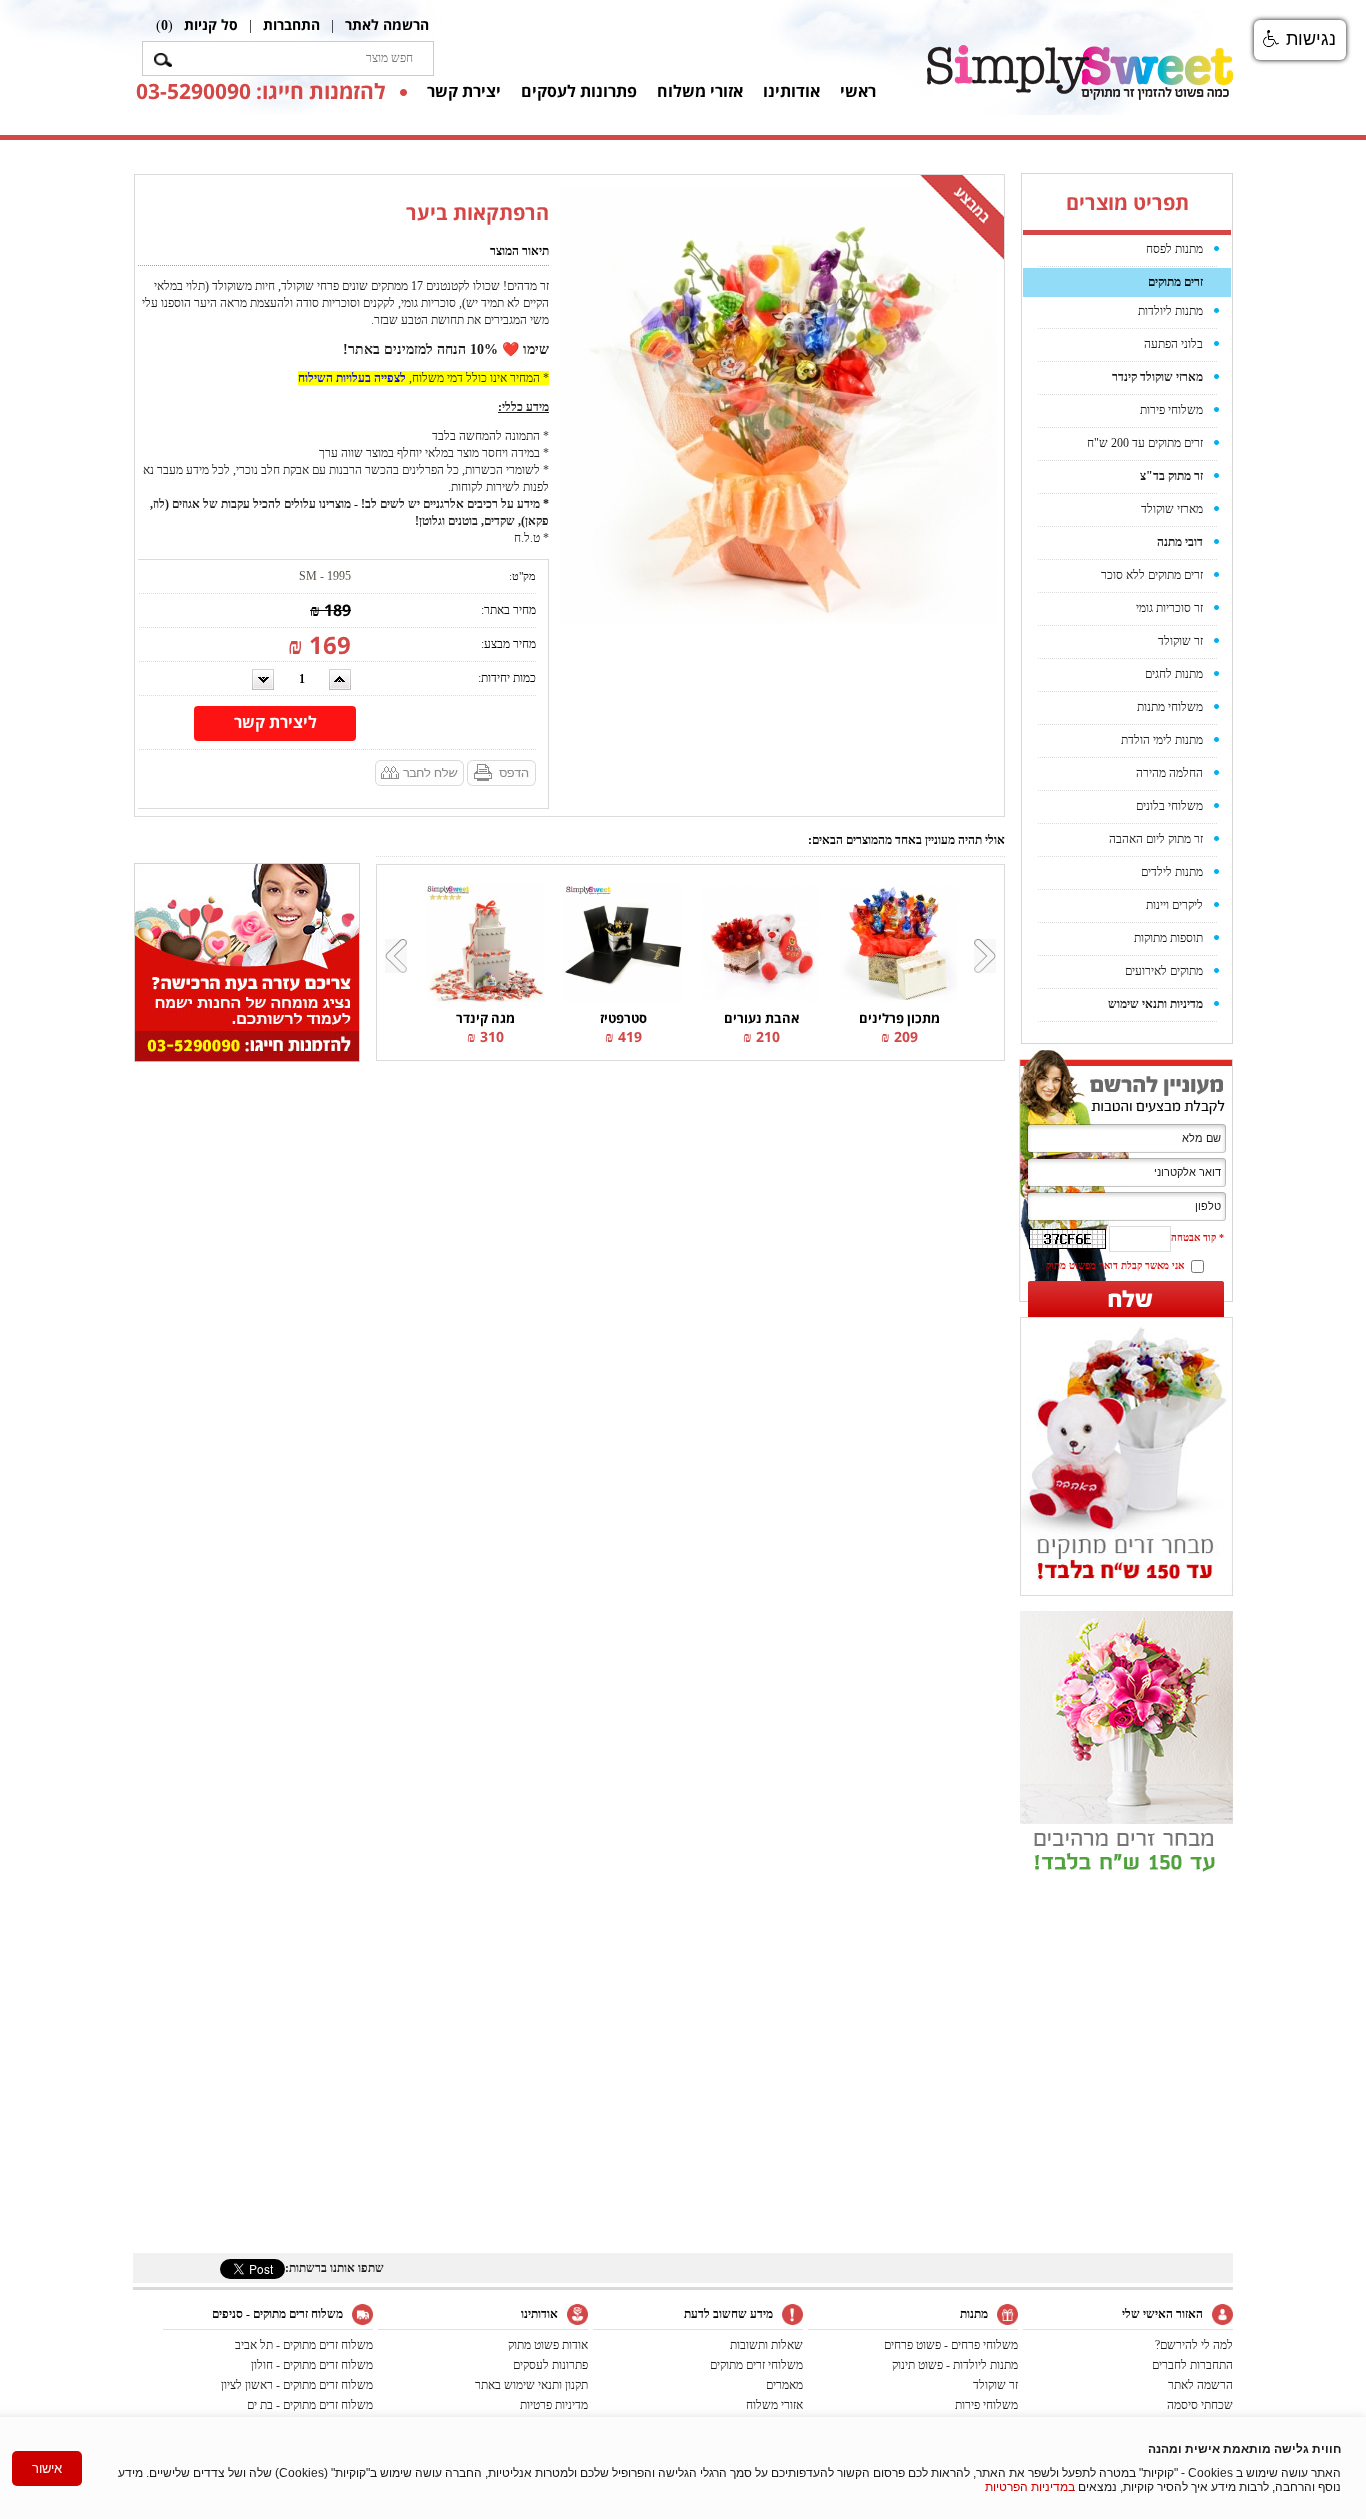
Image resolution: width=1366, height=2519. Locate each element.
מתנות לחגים (1174, 674)
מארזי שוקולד (1172, 509)
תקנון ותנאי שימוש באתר (531, 2385)
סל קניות (211, 24)
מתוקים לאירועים (1164, 971)
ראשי (858, 91)
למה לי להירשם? (1194, 2345)
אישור (47, 2468)
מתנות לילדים (1172, 872)
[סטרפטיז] (623, 942)
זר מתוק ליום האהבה (1156, 839)
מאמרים (784, 2385)
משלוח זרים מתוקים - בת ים (310, 2405)
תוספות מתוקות (1168, 938)
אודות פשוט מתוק (548, 2345)
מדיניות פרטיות (554, 2405)
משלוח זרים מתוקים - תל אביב (304, 2345)
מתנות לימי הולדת (1162, 740)
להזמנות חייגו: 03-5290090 (260, 91)
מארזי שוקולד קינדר (1157, 377)
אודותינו (791, 91)
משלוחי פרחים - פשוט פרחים (951, 2345)
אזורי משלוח (700, 91)
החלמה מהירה (1169, 773)
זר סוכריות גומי (1169, 608)
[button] (1300, 40)
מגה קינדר (485, 1018)
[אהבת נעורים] (761, 942)
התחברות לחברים (1192, 2365)
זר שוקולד (1180, 641)
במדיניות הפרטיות (1030, 2487)
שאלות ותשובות (766, 2345)
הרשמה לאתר (387, 24)
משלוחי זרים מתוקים (756, 2365)
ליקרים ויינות (1174, 905)
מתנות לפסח (1174, 249)
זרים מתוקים (1175, 282)
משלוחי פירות (1171, 410)
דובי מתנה (1180, 542)
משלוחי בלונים (1169, 806)
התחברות (291, 24)
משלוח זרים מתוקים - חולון (312, 2365)
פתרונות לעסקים (579, 91)
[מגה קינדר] (485, 942)
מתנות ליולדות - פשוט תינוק (955, 2365)
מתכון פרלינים (899, 1018)
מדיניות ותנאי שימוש (1155, 1004)
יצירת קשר (464, 91)
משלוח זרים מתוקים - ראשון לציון (297, 2385)
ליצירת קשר (275, 722)
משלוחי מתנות (1170, 707)
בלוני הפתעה (1173, 344)
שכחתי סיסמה (1200, 2405)
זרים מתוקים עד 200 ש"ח (1145, 443)
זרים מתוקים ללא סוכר (1152, 575)
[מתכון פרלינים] (899, 942)
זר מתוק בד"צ (1171, 476)
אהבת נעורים (761, 1018)
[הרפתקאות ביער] (778, 404)
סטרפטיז (623, 1018)
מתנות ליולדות (1170, 311)
